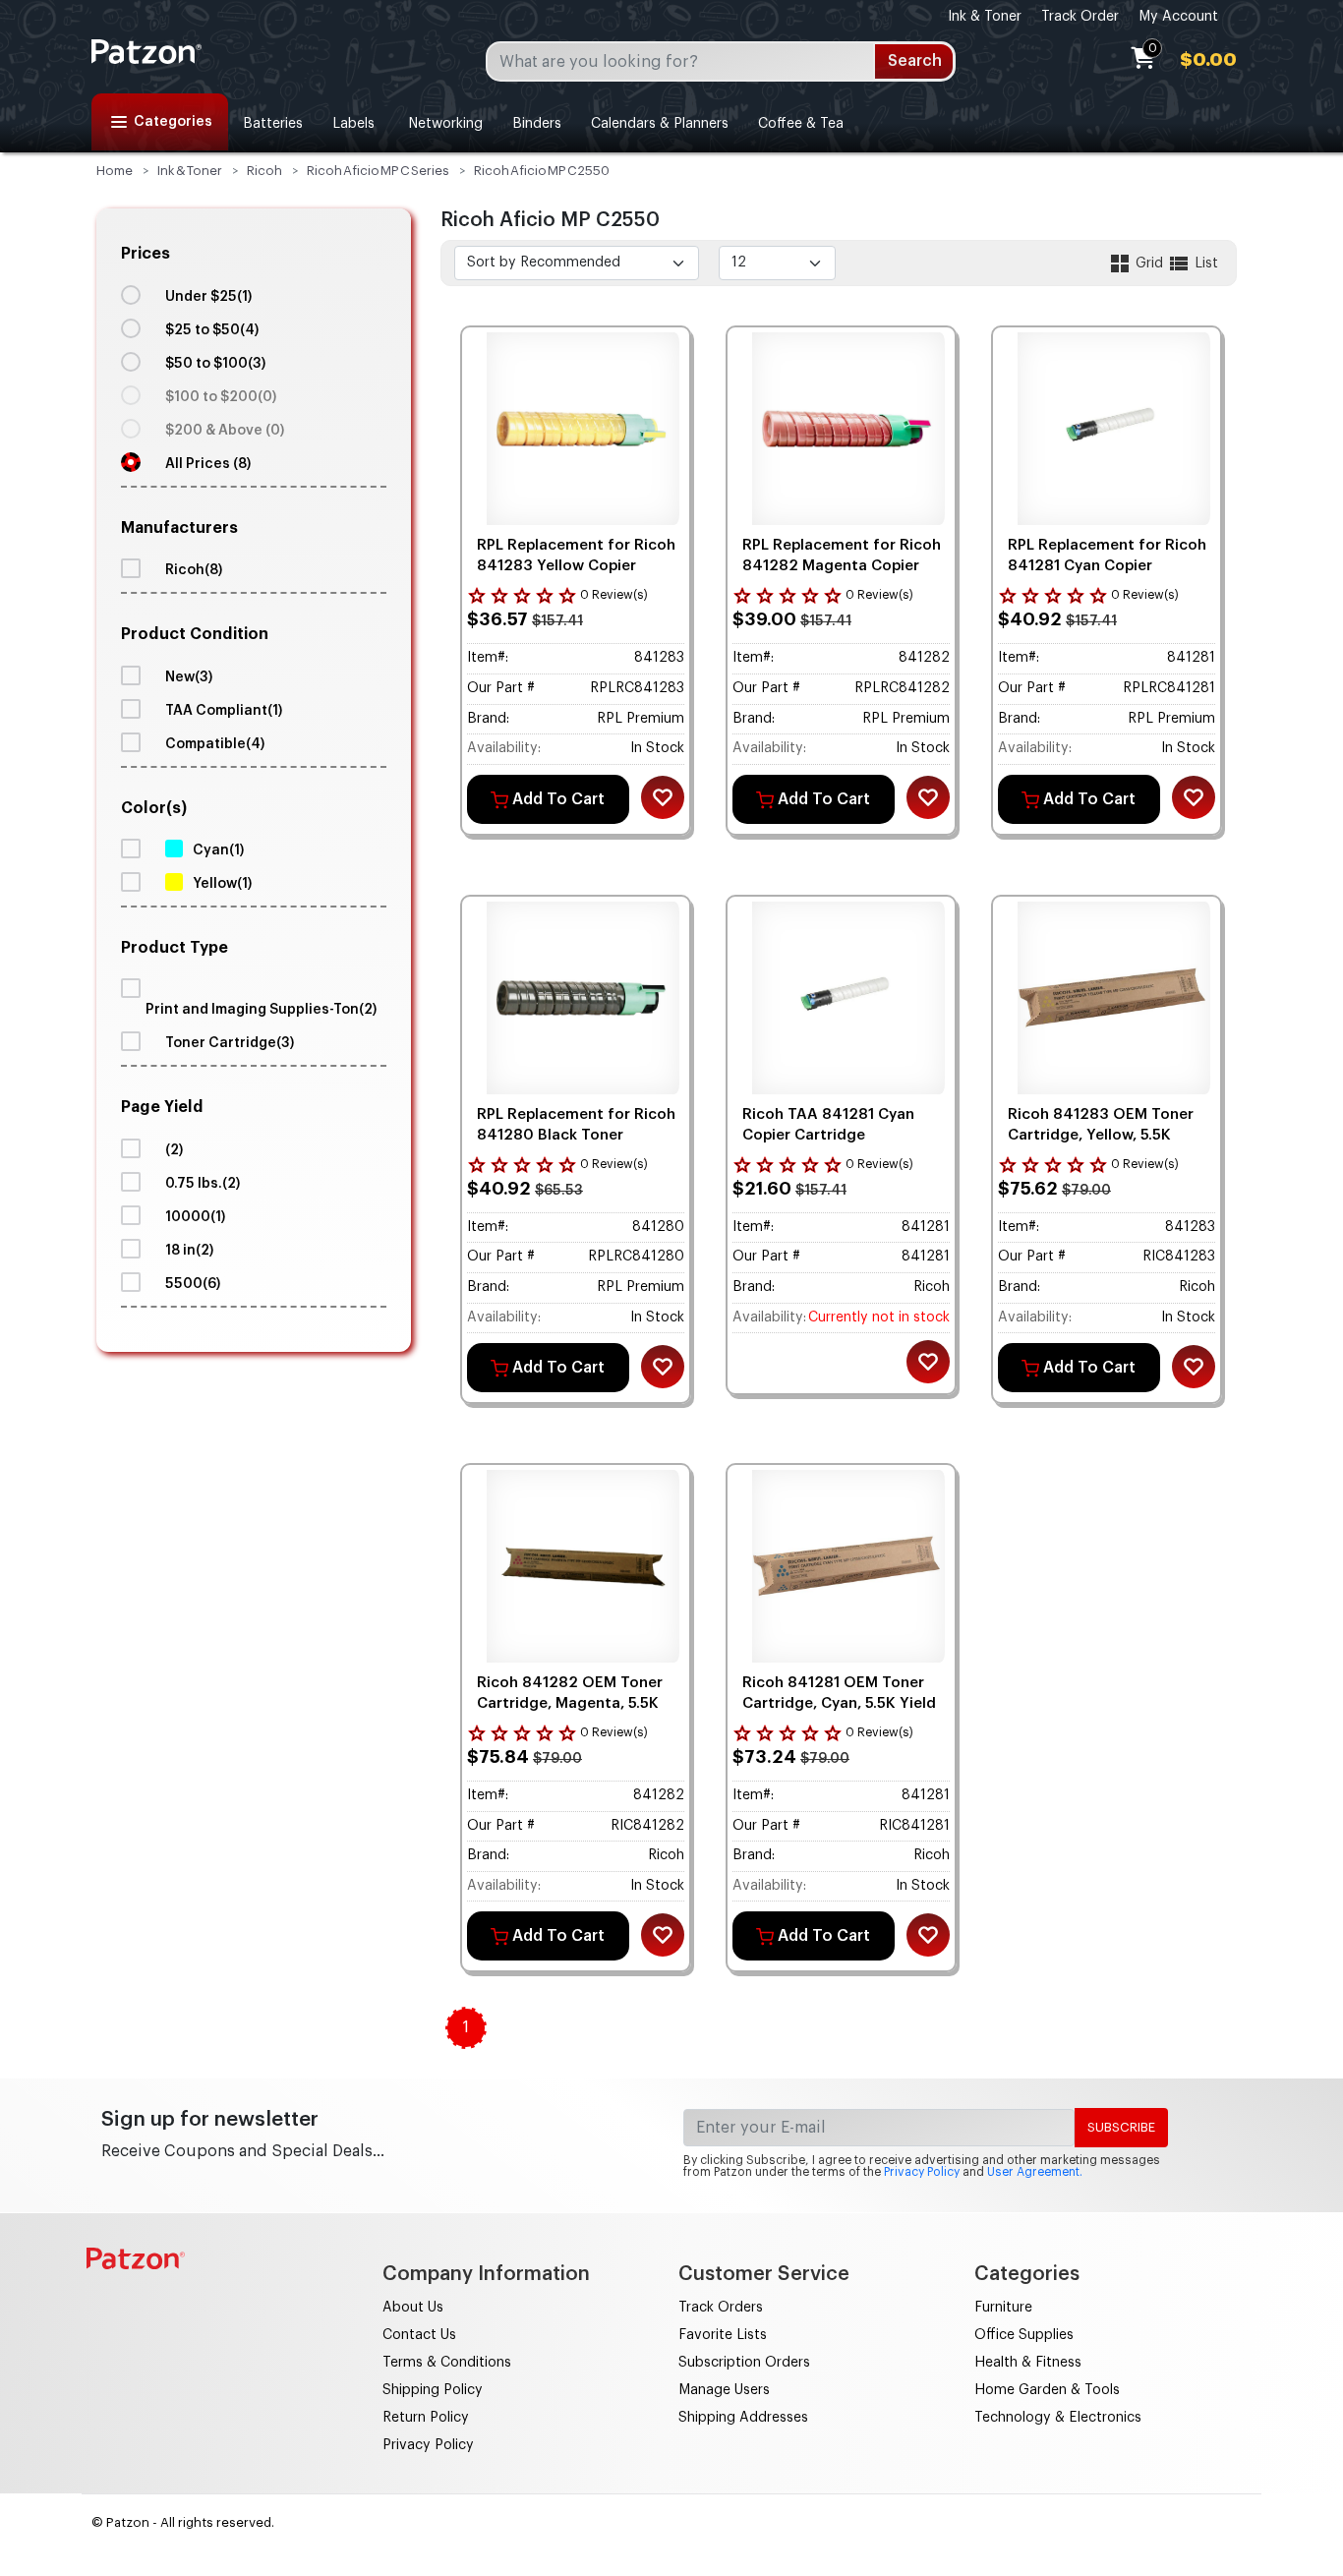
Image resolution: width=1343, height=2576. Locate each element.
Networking (443, 124)
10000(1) (195, 1217)
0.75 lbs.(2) (203, 1184)
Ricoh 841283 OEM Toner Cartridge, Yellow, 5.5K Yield (1101, 1135)
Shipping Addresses (743, 2418)
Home (115, 171)
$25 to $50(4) (212, 330)
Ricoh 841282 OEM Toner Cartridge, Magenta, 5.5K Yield (570, 1703)
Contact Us (419, 2335)
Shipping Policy (433, 2390)
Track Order (1080, 17)
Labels (353, 124)
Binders (537, 124)
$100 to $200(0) (221, 397)
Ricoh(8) (194, 570)
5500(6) (193, 1284)
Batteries (273, 124)
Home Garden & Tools (1047, 2390)
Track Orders (721, 2308)
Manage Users (724, 2390)
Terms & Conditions (447, 2363)
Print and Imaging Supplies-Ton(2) (261, 1010)
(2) (174, 1150)
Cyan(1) (218, 850)
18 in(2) (189, 1251)
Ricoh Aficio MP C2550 (542, 171)
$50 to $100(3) (215, 364)
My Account (1178, 17)
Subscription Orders (744, 2363)
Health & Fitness (1028, 2363)
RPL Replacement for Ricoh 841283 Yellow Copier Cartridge (576, 566)
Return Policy (426, 2418)
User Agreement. (1035, 2172)
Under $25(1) (208, 297)
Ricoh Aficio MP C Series (378, 171)
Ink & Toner (985, 17)
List (1204, 263)
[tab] (254, 360)
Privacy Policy (922, 2172)
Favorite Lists (723, 2335)
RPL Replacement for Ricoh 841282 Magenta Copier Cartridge (842, 566)
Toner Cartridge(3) (230, 1043)
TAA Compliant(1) (224, 711)
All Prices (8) (208, 464)
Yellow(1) (222, 884)
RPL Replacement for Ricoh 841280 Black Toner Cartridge (576, 1135)
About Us (413, 2308)
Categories (173, 122)
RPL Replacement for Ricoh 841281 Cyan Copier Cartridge (1107, 566)
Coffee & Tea (801, 124)
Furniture (1003, 2308)
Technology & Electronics (1058, 2418)
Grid (1149, 263)
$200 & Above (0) (225, 431)
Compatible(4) (215, 744)
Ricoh (264, 171)
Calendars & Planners (660, 124)
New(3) (189, 677)
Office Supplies (1024, 2335)
